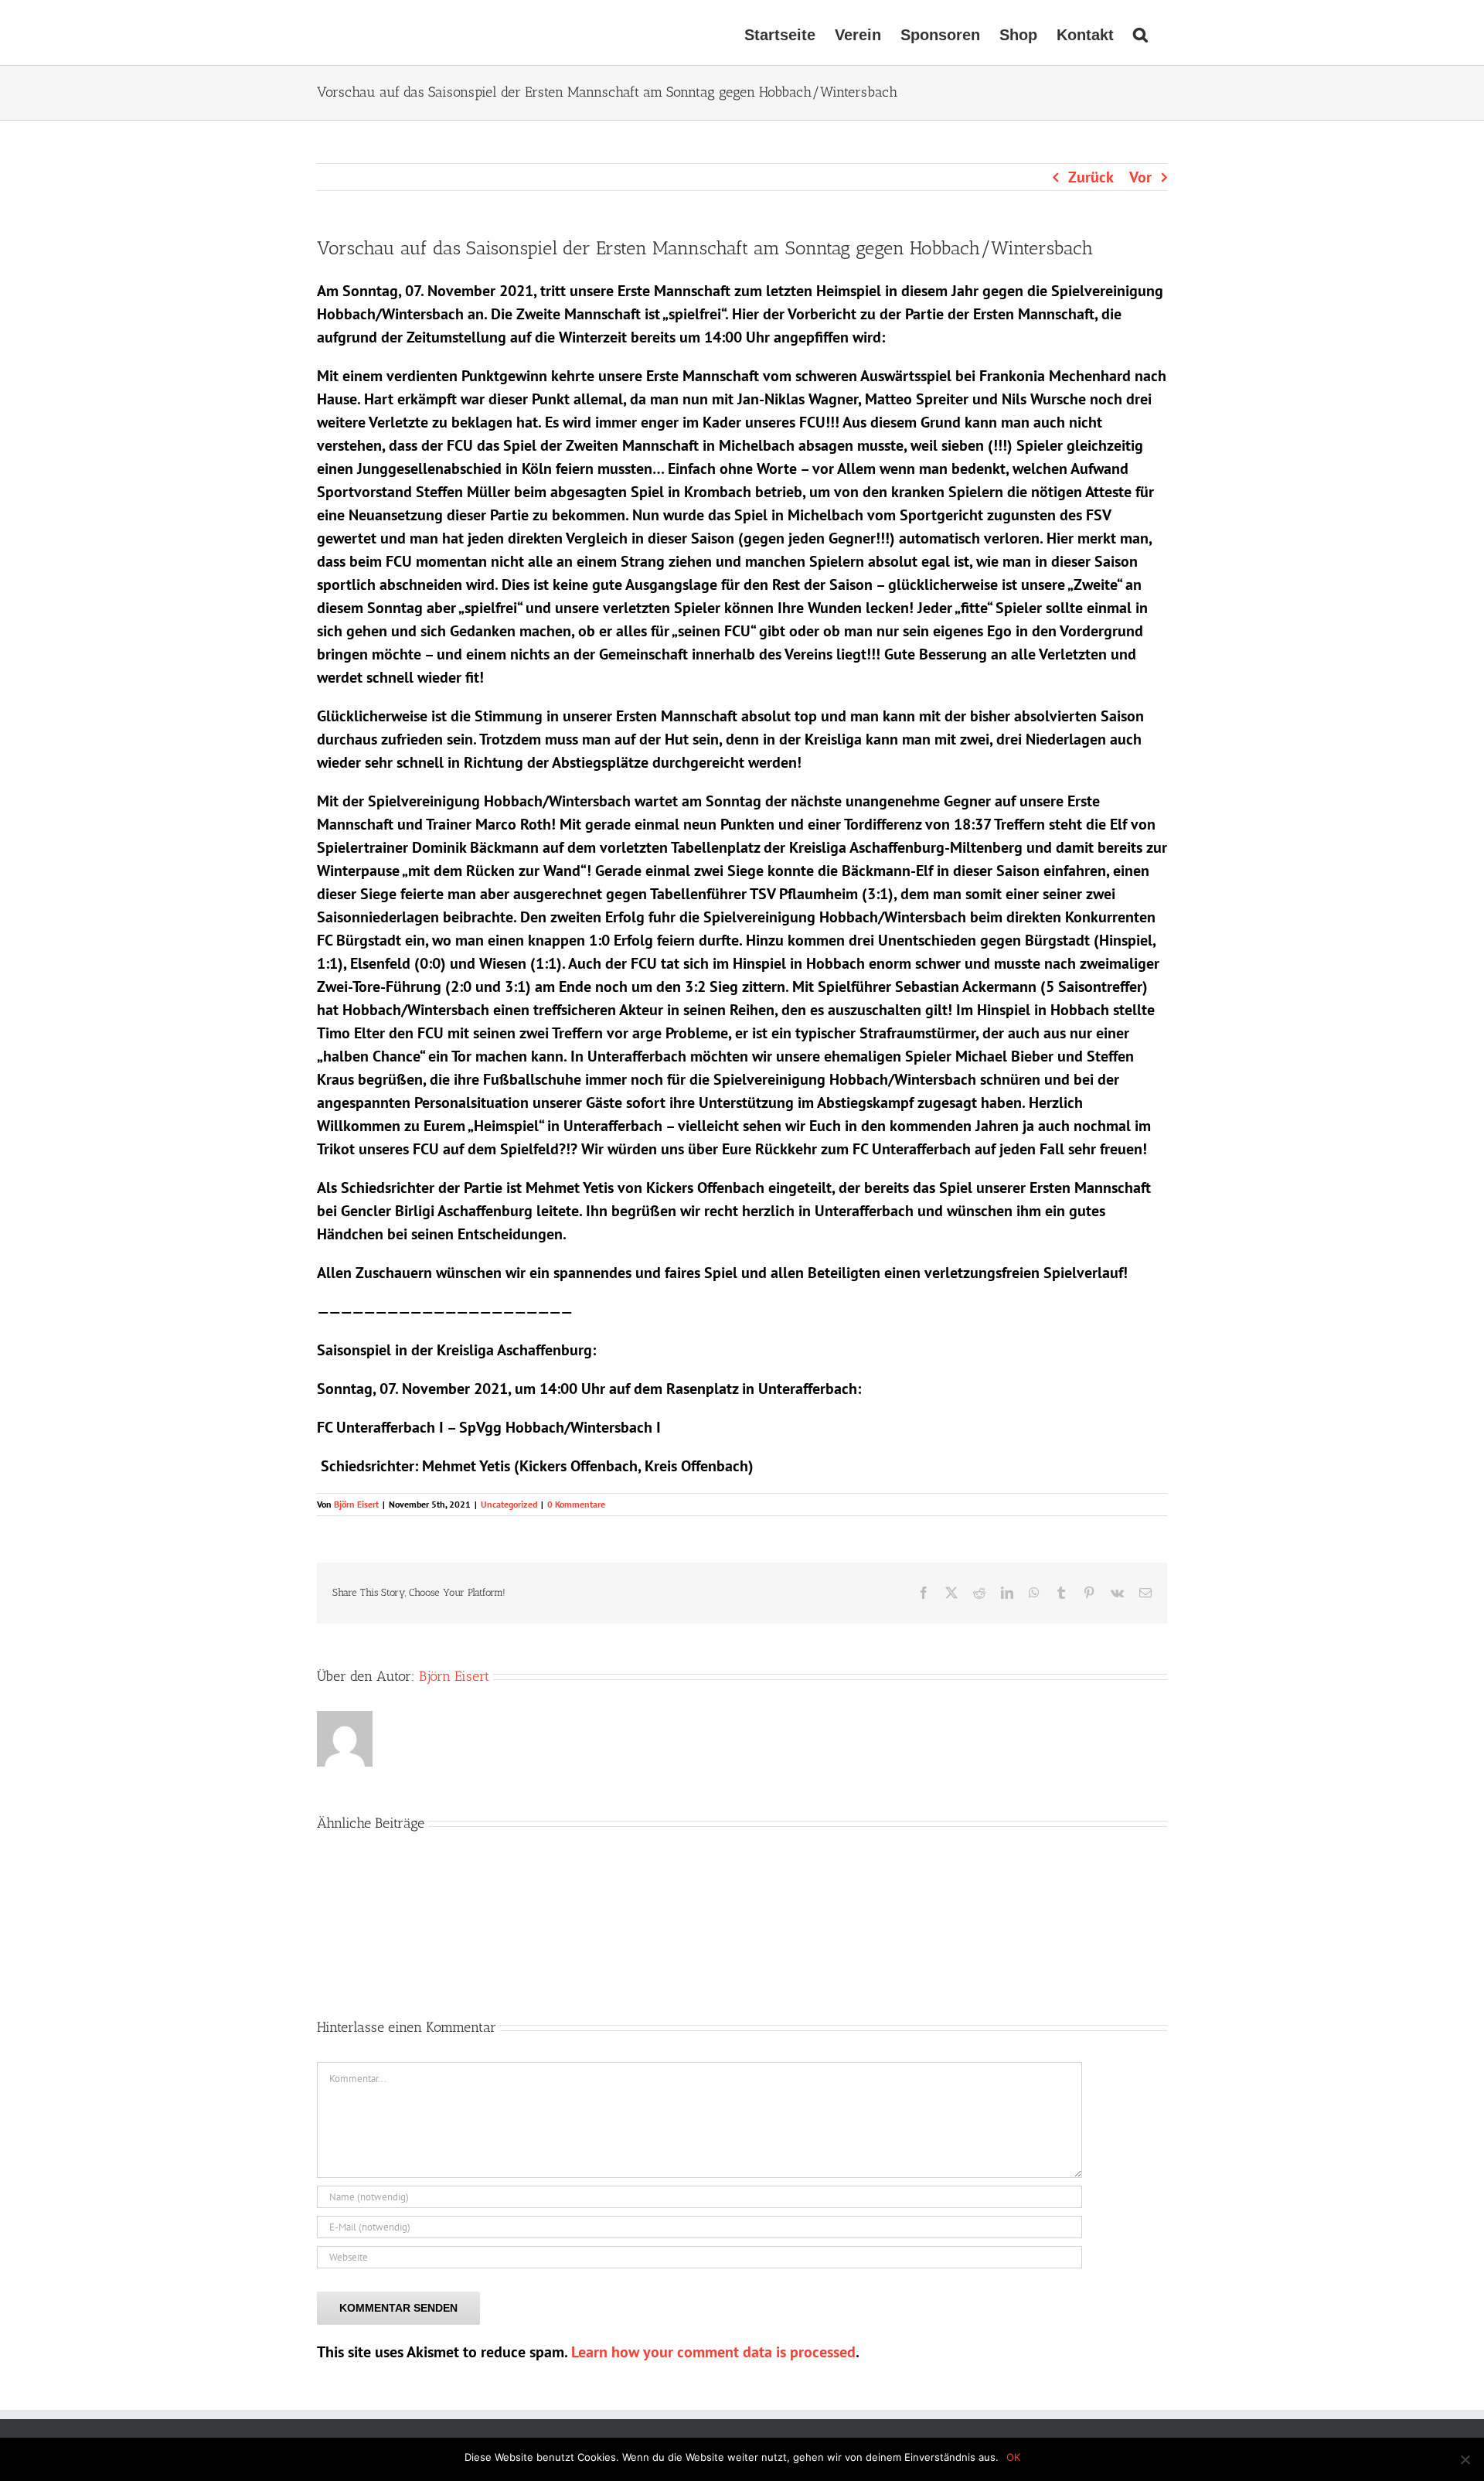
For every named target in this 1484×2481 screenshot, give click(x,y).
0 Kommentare (576, 1504)
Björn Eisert (356, 1504)
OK (1013, 2457)
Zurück (1091, 177)
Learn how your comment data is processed (713, 2352)
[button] (1140, 32)
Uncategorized (509, 1504)
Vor (1140, 177)
